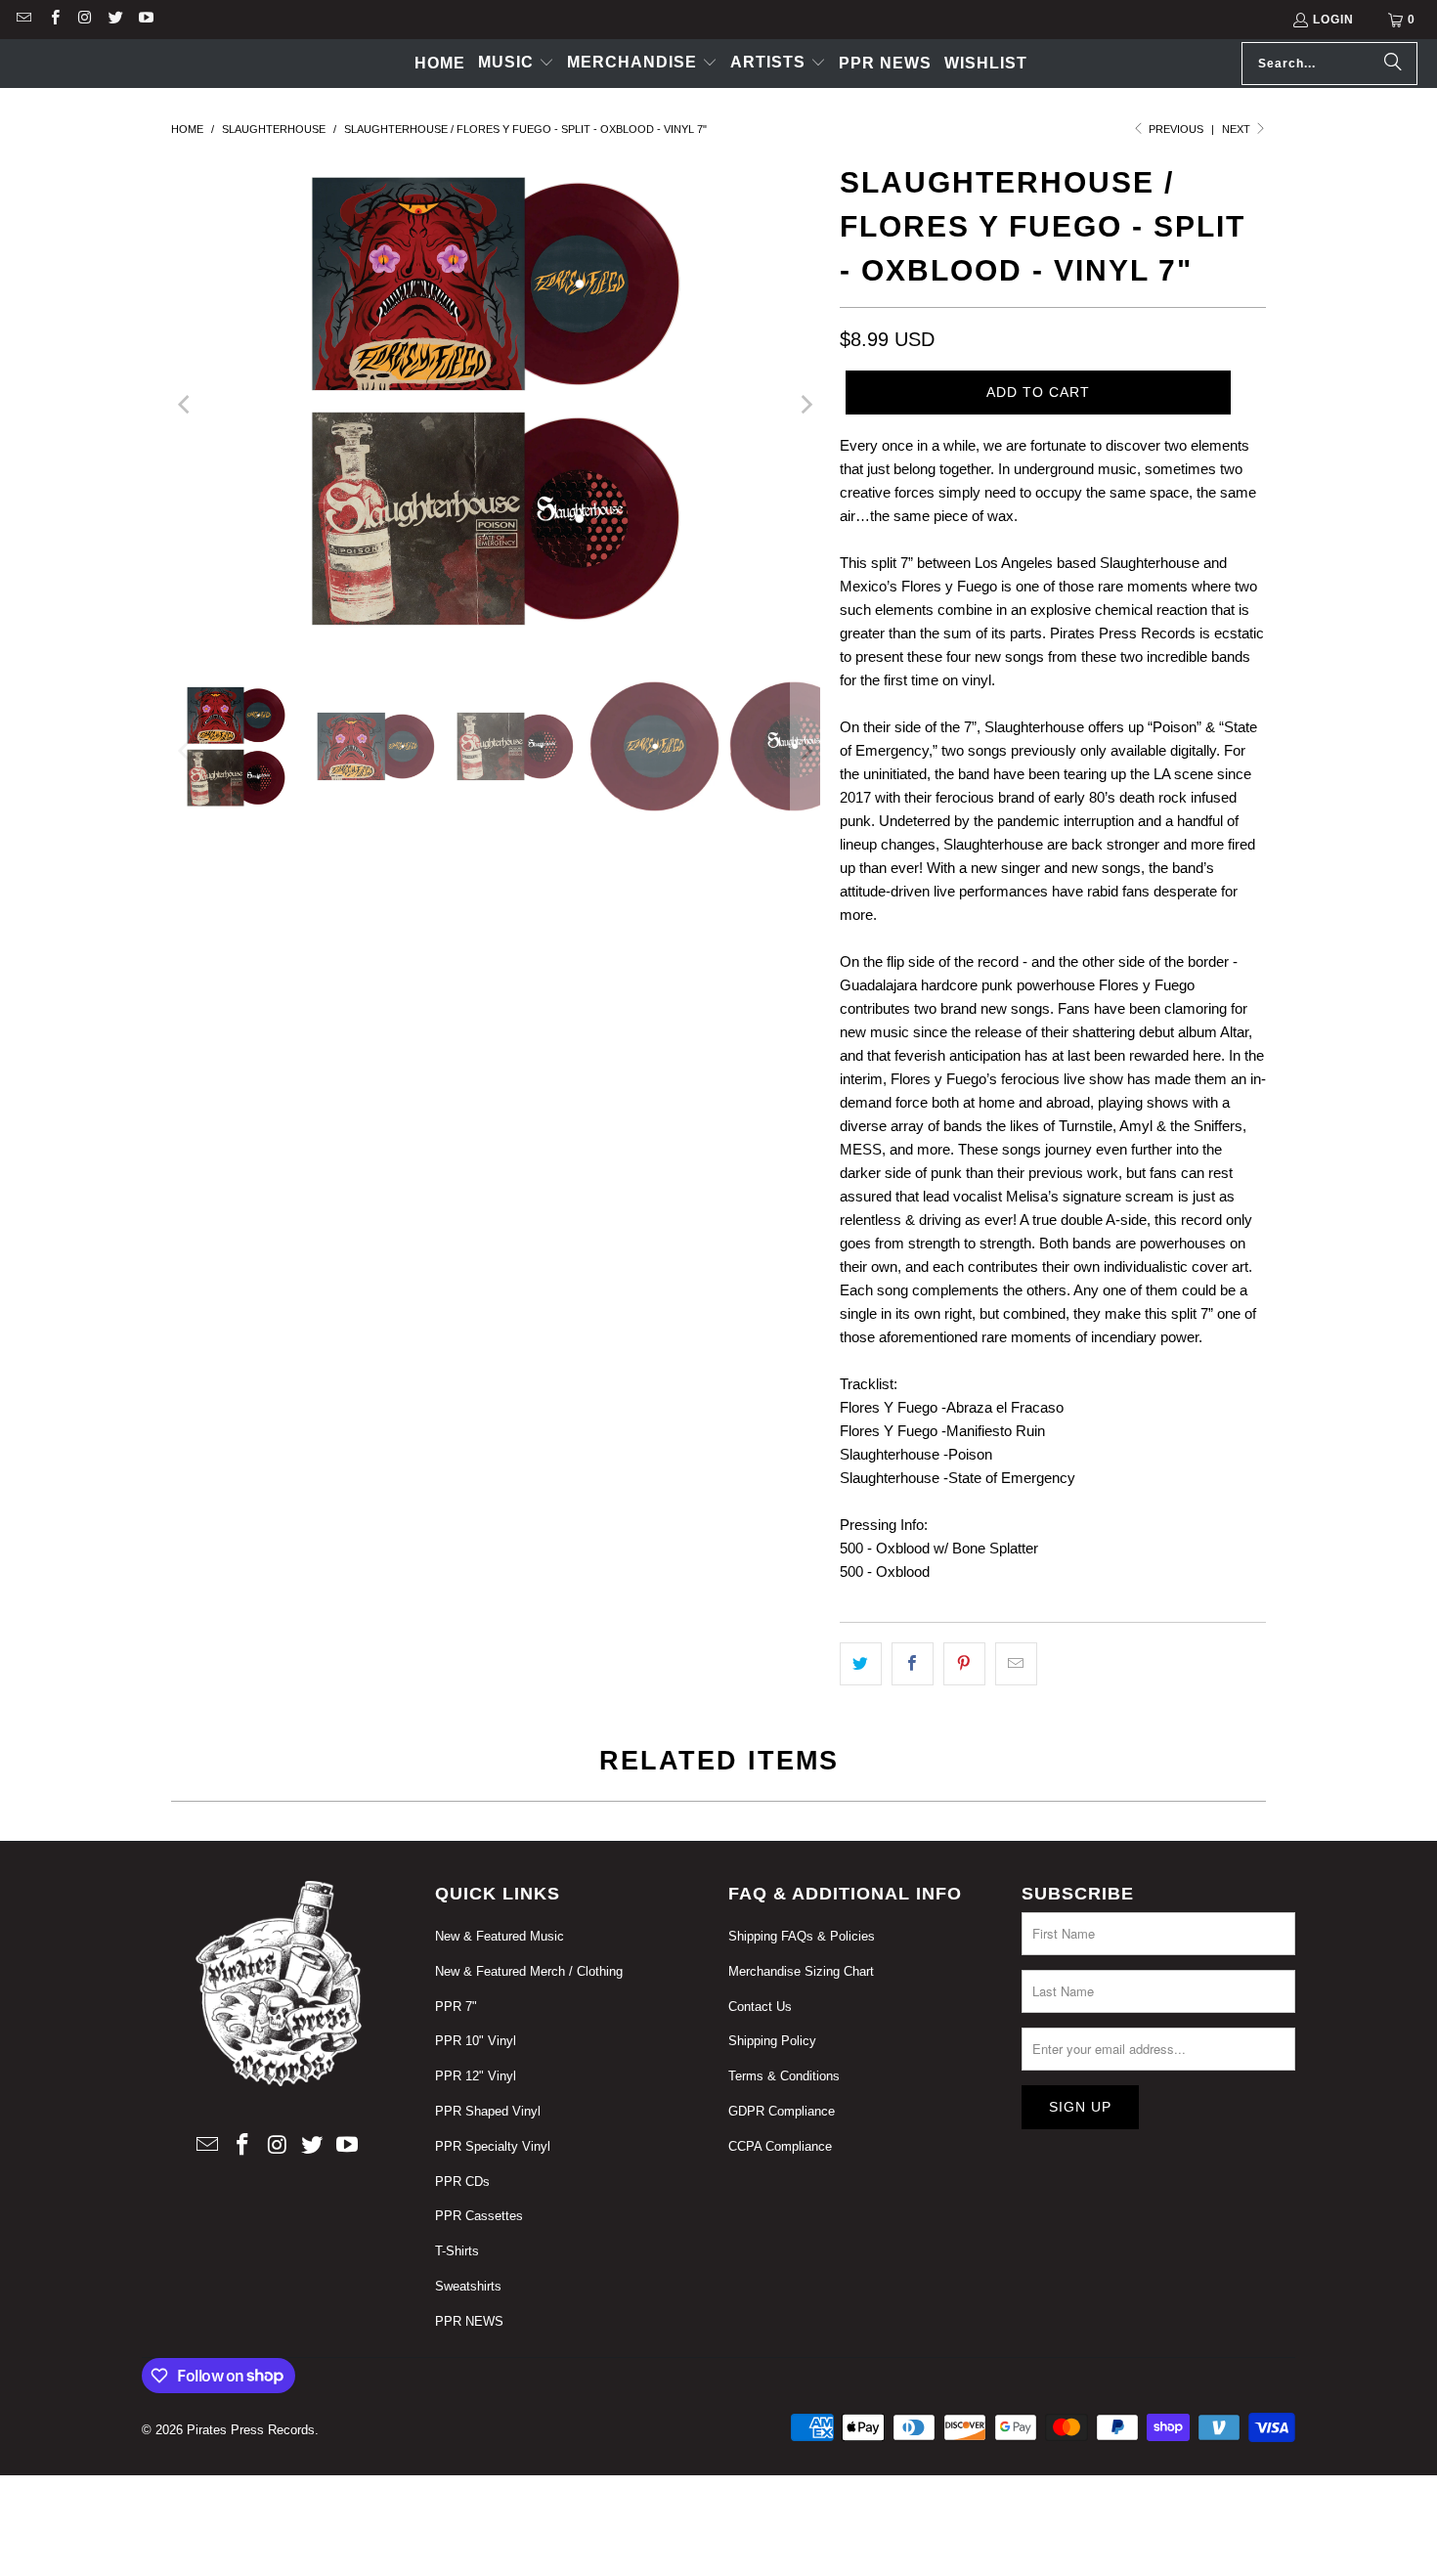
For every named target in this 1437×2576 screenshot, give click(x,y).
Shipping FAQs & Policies (802, 1936)
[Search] (1393, 64)
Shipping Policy (772, 2041)
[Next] (806, 404)
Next (1238, 129)
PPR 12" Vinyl (476, 2076)
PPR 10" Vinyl (476, 2041)
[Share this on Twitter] (861, 1664)
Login (1333, 20)
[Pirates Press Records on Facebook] (53, 20)
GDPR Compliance (782, 2111)
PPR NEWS (469, 2321)
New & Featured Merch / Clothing (529, 1971)
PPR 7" (456, 2007)
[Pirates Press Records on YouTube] (145, 20)
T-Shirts (457, 2251)
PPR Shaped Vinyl (488, 2111)
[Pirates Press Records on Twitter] (115, 20)
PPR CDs (462, 2182)
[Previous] (186, 404)
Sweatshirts (468, 2286)
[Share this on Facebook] (913, 1664)
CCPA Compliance (780, 2146)
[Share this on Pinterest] (964, 1664)
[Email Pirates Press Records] (23, 20)
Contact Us (760, 2007)
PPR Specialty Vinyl (493, 2146)
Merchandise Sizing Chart (801, 1971)
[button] (516, 64)
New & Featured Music (500, 1936)
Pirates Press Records (251, 2430)
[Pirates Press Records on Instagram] (85, 20)
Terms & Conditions (784, 2076)
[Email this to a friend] (1016, 1664)
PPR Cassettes (479, 2216)
